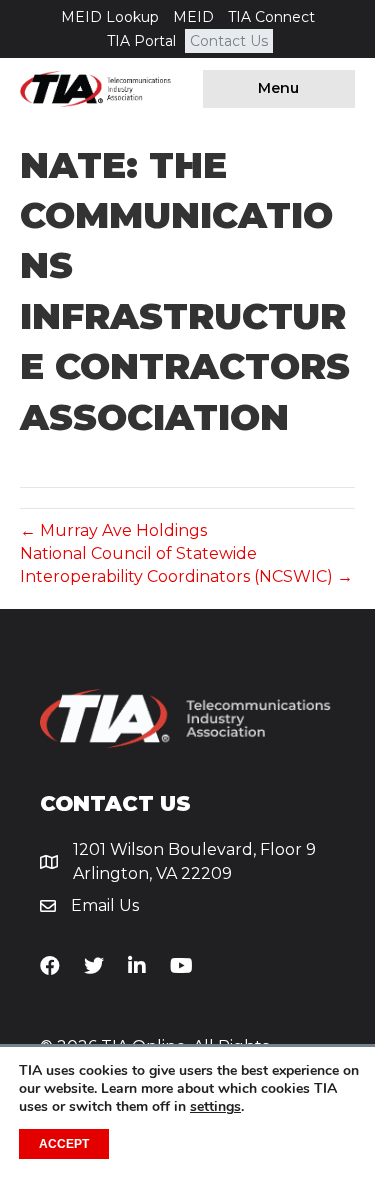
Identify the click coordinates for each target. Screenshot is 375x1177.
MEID (193, 17)
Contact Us (229, 41)
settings (215, 1107)
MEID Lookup (110, 17)
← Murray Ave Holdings (113, 530)
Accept (64, 1144)
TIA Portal (141, 41)
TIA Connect (271, 17)
